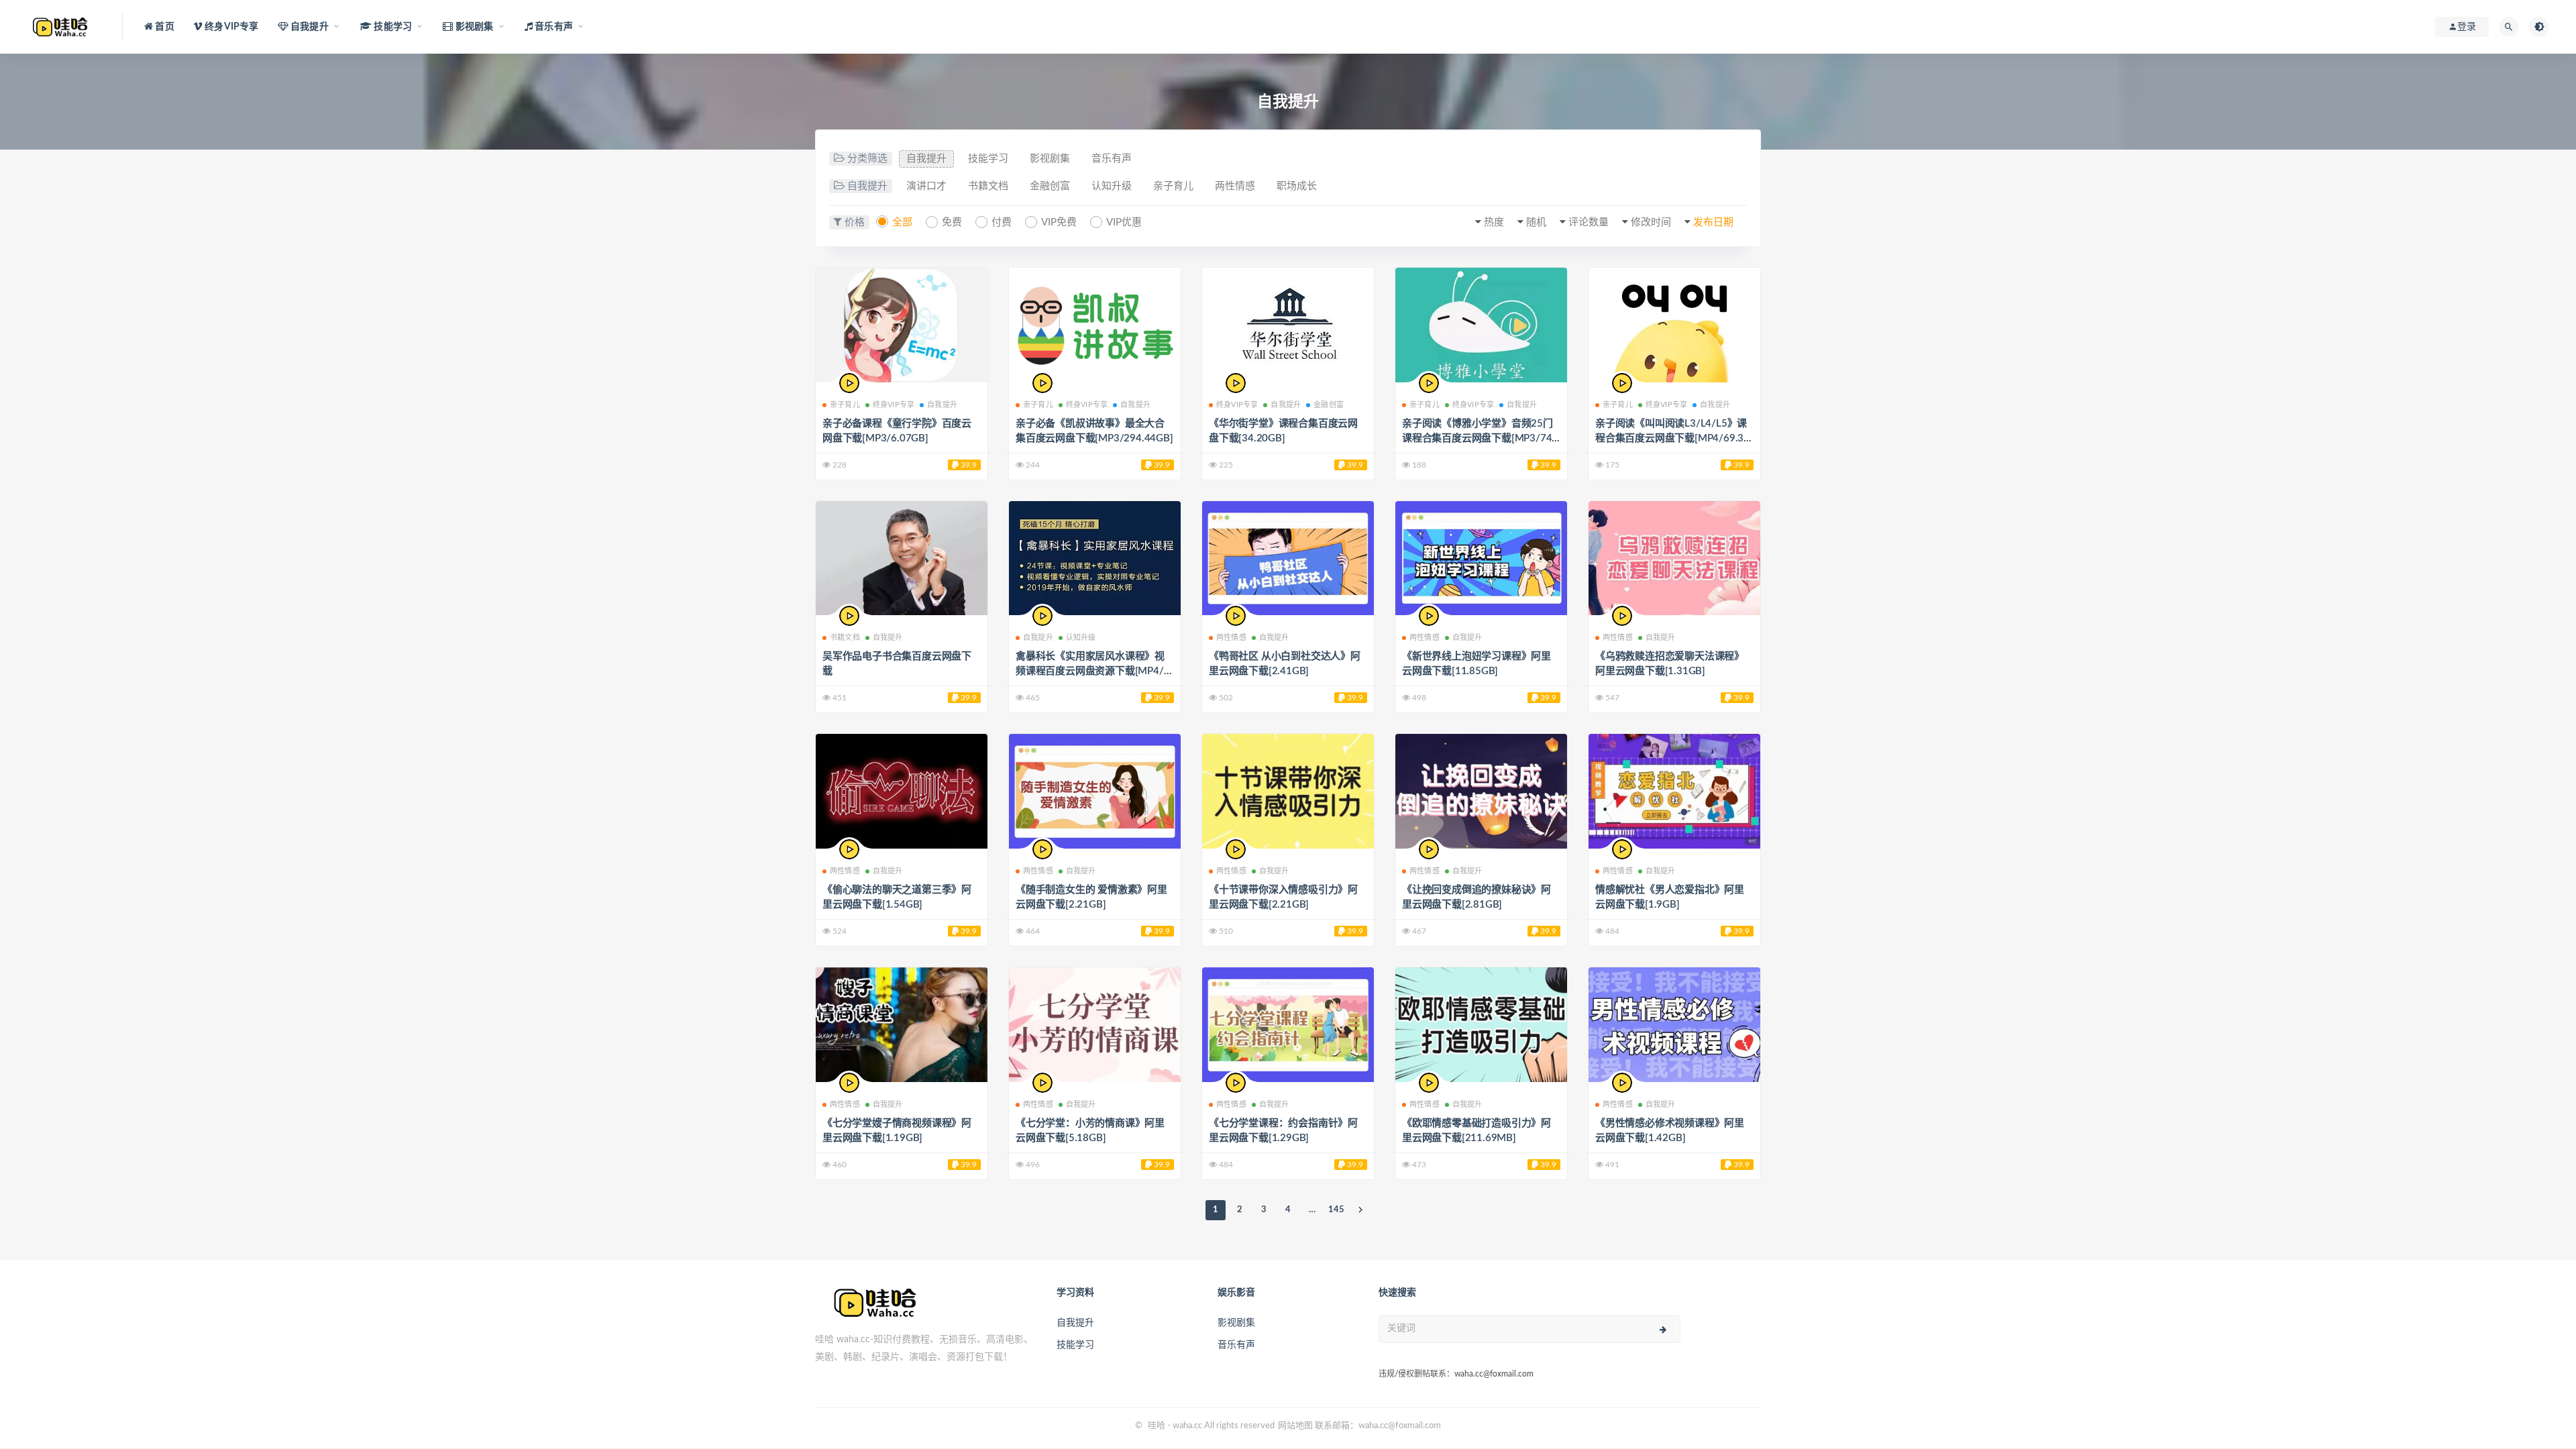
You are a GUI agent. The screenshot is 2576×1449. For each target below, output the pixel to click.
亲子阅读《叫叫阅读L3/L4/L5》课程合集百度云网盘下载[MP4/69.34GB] (1672, 438)
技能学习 (988, 159)
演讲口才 (926, 186)
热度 (1494, 222)
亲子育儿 (1173, 186)
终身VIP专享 (894, 405)
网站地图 (1295, 1426)
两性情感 (1235, 186)
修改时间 (1651, 222)
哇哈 (1157, 1426)
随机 (1536, 222)
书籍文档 (988, 186)
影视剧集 (1050, 159)
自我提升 (926, 159)
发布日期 (1713, 222)
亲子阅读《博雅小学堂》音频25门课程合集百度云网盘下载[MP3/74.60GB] (1481, 438)
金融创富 (1050, 186)
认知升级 (1112, 186)
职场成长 (1297, 186)
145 (1336, 1210)
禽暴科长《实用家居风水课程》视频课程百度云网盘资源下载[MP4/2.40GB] (1094, 671)
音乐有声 (1112, 159)
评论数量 (1589, 222)
